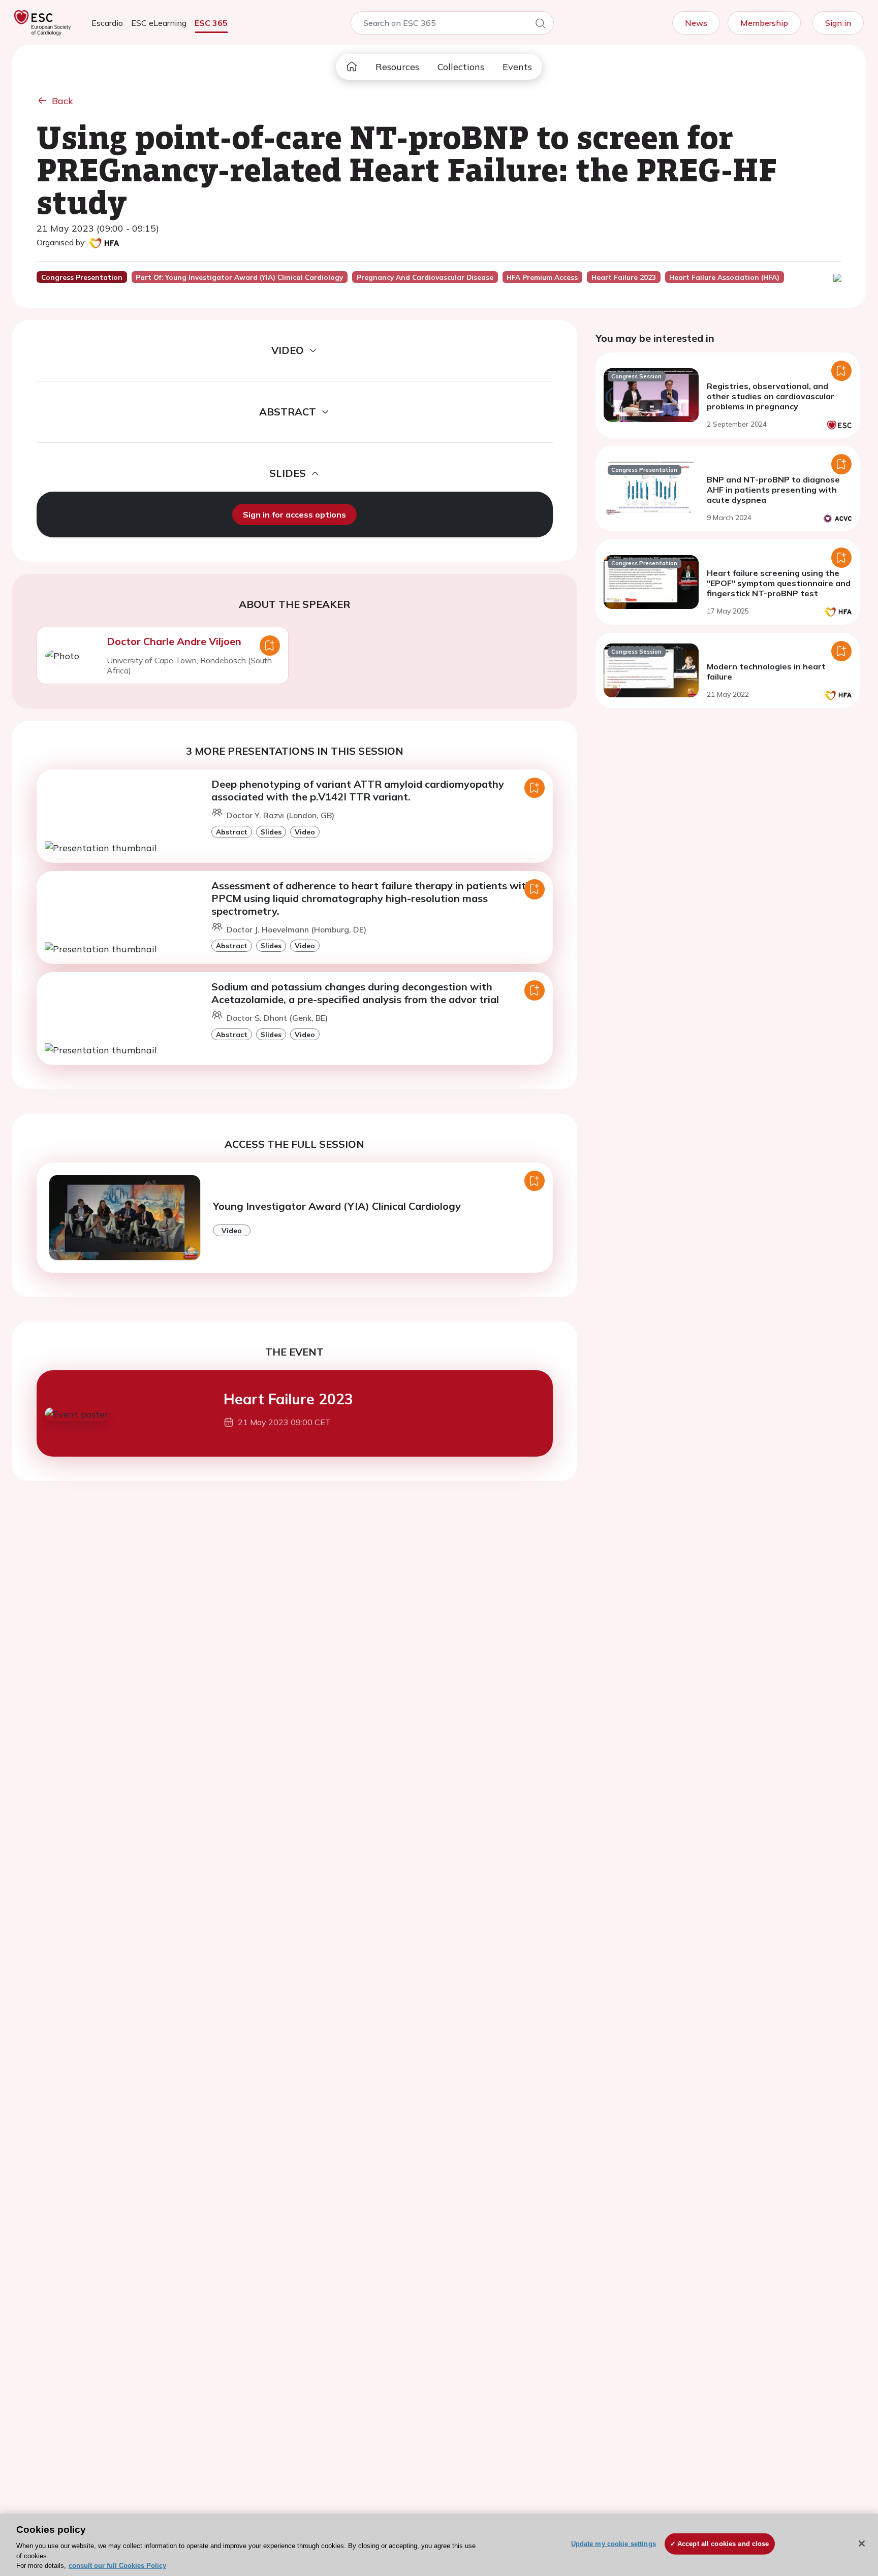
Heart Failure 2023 (288, 1399)
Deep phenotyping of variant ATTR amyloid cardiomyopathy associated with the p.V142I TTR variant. (358, 790)
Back (62, 101)
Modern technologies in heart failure (766, 671)
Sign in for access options (294, 514)
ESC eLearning (159, 23)
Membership (764, 23)
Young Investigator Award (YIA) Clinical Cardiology (337, 1206)
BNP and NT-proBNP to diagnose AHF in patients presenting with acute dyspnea (773, 490)
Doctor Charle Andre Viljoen (174, 641)
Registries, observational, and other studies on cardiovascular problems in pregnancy (771, 396)
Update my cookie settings (614, 2544)
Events (517, 67)
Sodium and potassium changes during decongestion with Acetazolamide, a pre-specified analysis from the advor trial (355, 993)
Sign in (838, 23)
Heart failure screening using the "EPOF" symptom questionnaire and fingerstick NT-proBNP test (779, 583)
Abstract (232, 832)
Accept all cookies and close (723, 2544)
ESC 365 (211, 23)
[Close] (862, 2543)
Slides (271, 832)
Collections (461, 67)
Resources (397, 67)
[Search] (540, 25)
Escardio (107, 23)
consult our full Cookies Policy (117, 2566)
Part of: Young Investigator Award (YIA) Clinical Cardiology (239, 277)
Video (305, 832)
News (696, 23)
